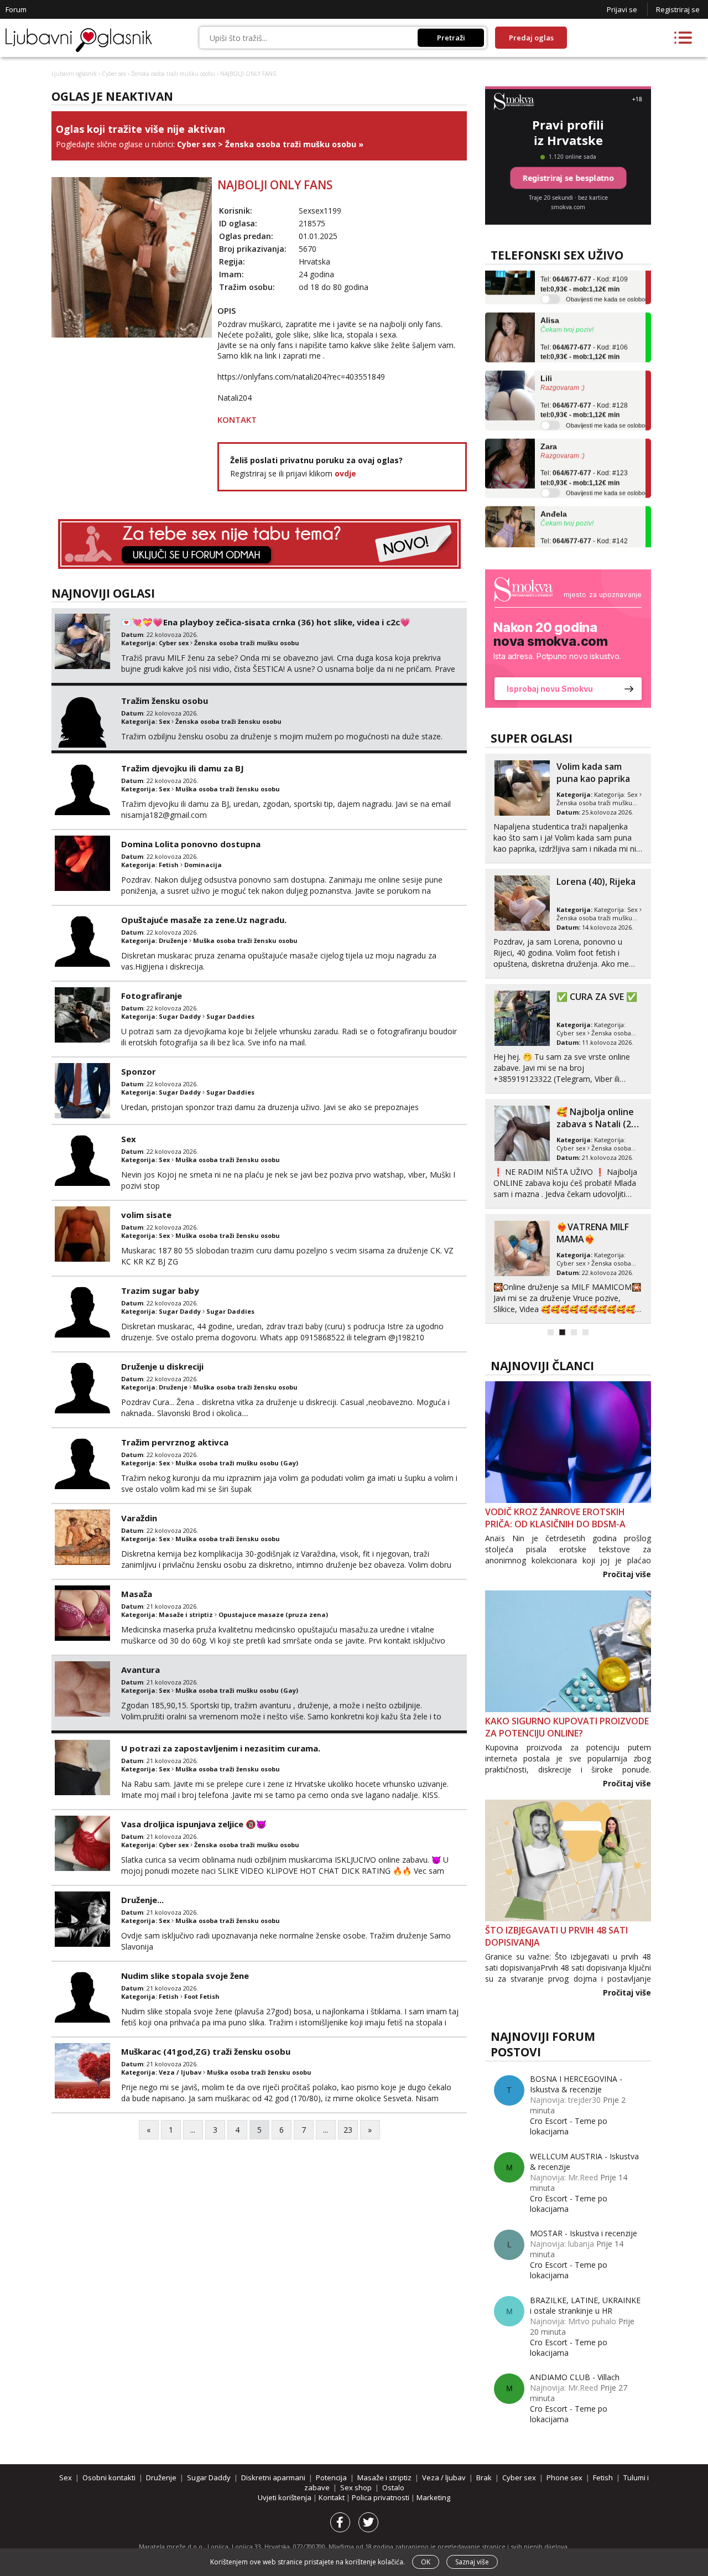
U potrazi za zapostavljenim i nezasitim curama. (221, 1748)
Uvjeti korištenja (285, 2497)
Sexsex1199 (320, 211)
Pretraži (451, 38)
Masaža (137, 1594)
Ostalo (393, 2487)
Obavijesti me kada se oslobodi (608, 279)
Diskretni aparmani (273, 2477)
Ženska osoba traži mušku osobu (173, 74)
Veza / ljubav (180, 2072)
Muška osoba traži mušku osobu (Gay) (237, 1463)
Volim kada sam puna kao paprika (593, 773)
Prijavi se (622, 9)
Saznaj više (472, 2562)
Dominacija (203, 865)
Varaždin (139, 1518)
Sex (164, 721)
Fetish (169, 865)
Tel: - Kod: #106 (584, 331)
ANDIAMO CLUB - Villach (575, 2377)
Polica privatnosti (381, 2497)
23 (348, 2130)
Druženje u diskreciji (162, 1366)
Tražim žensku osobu (165, 701)
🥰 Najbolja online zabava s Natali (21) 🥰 (598, 1124)
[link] (568, 639)
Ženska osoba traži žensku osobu (228, 721)
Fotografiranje (152, 996)
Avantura (140, 1670)
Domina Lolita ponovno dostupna (191, 844)
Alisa (550, 300)
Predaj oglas (531, 38)
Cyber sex (114, 74)
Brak (484, 2477)
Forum (16, 9)
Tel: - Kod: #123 (584, 458)
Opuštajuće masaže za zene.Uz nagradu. (204, 920)
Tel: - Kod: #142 (584, 525)
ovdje (345, 473)
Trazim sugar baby (160, 1290)
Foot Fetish (202, 1996)
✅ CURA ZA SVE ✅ (597, 997)
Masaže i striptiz (186, 1614)
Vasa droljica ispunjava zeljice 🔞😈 (194, 1824)
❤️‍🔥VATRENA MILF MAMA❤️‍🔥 (593, 1233)
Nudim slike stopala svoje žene (185, 1976)
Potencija (331, 2477)
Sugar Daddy (180, 1016)
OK (426, 2562)
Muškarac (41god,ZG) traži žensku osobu (206, 2051)
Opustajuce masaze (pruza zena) (273, 1614)
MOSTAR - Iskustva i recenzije (584, 2233)
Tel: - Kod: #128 (584, 390)
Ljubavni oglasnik (74, 74)
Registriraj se (678, 9)
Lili (546, 358)
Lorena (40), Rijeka (596, 882)
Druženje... (142, 1900)
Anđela (554, 494)
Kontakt (332, 2497)
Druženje (173, 940)
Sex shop (356, 2487)
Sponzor (139, 1071)
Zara (549, 426)
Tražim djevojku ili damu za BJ (183, 768)
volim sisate (146, 1215)
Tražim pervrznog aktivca (175, 1442)
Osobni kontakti (109, 2477)
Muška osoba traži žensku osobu (228, 789)
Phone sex (564, 2477)
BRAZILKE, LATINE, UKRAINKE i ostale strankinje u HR (585, 2305)
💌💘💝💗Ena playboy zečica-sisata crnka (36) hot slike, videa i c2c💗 (266, 622)
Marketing (433, 2497)
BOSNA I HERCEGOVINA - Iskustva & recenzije (576, 2084)
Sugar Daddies (230, 1016)
